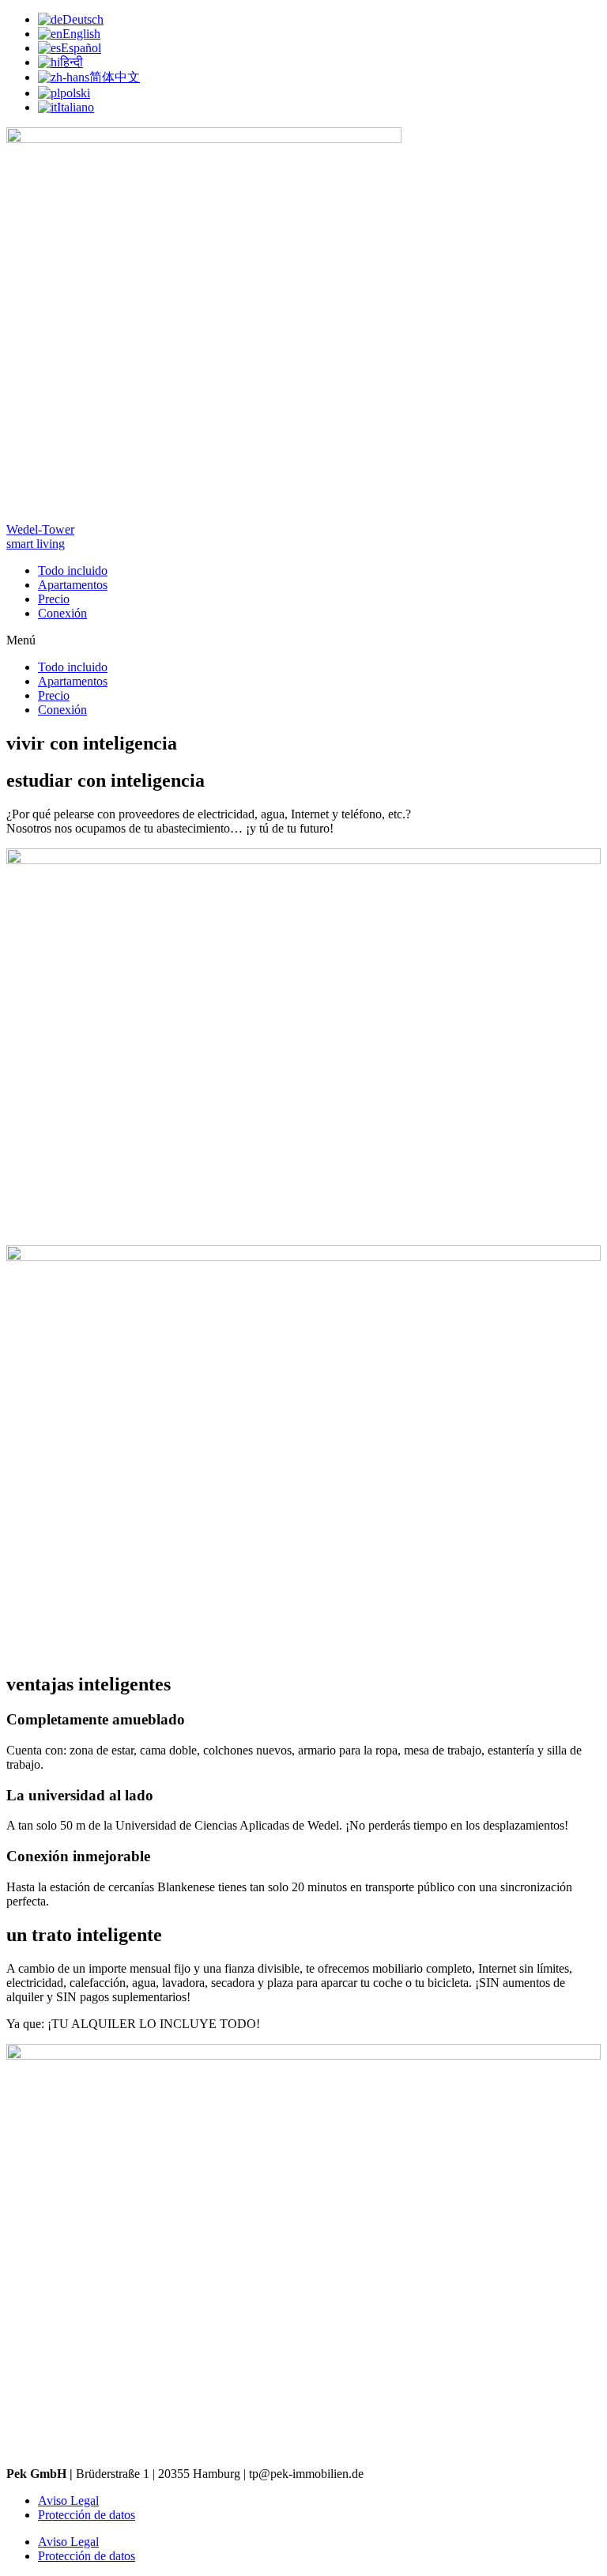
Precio (54, 599)
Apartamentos (73, 585)
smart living (36, 544)
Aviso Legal (68, 2500)
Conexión (62, 613)
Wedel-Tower (40, 529)
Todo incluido (73, 570)
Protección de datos (87, 2515)
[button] (303, 640)
